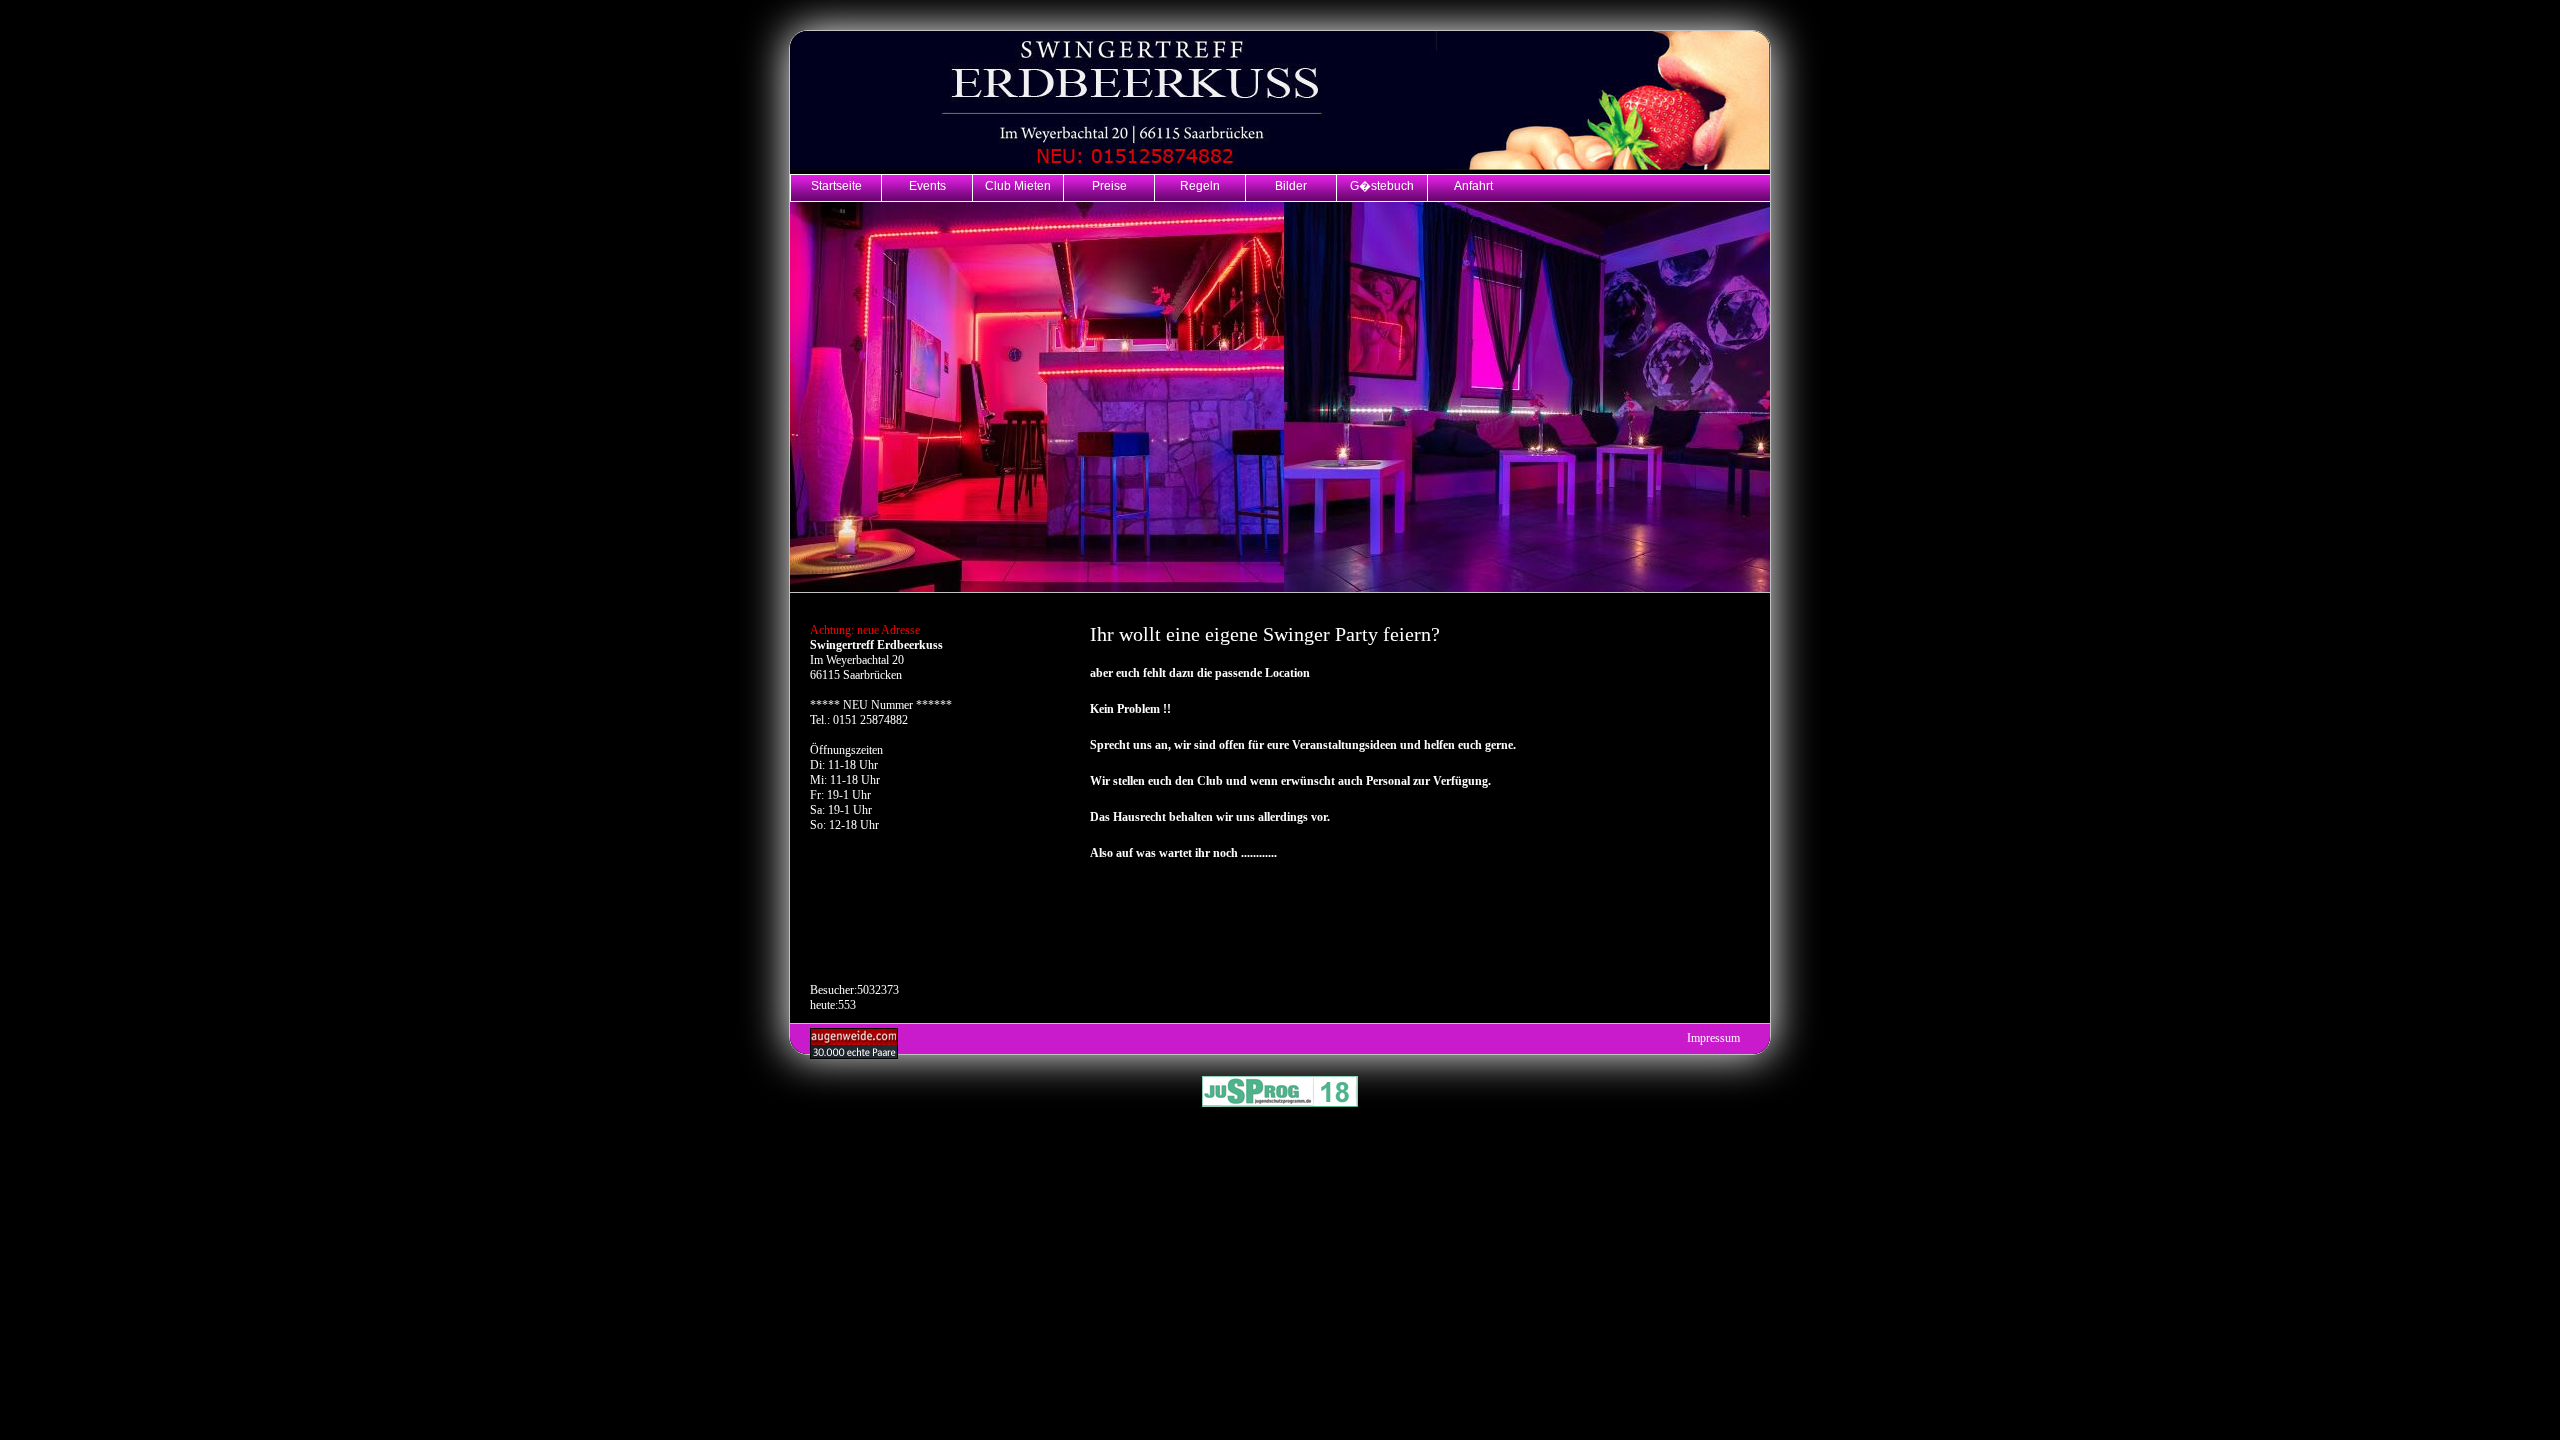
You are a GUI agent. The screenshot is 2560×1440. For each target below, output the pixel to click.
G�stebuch (1382, 185)
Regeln (1200, 185)
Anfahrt (1473, 185)
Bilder (1291, 185)
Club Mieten (1018, 185)
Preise (1109, 185)
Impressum (1713, 1038)
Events (927, 185)
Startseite (836, 185)
